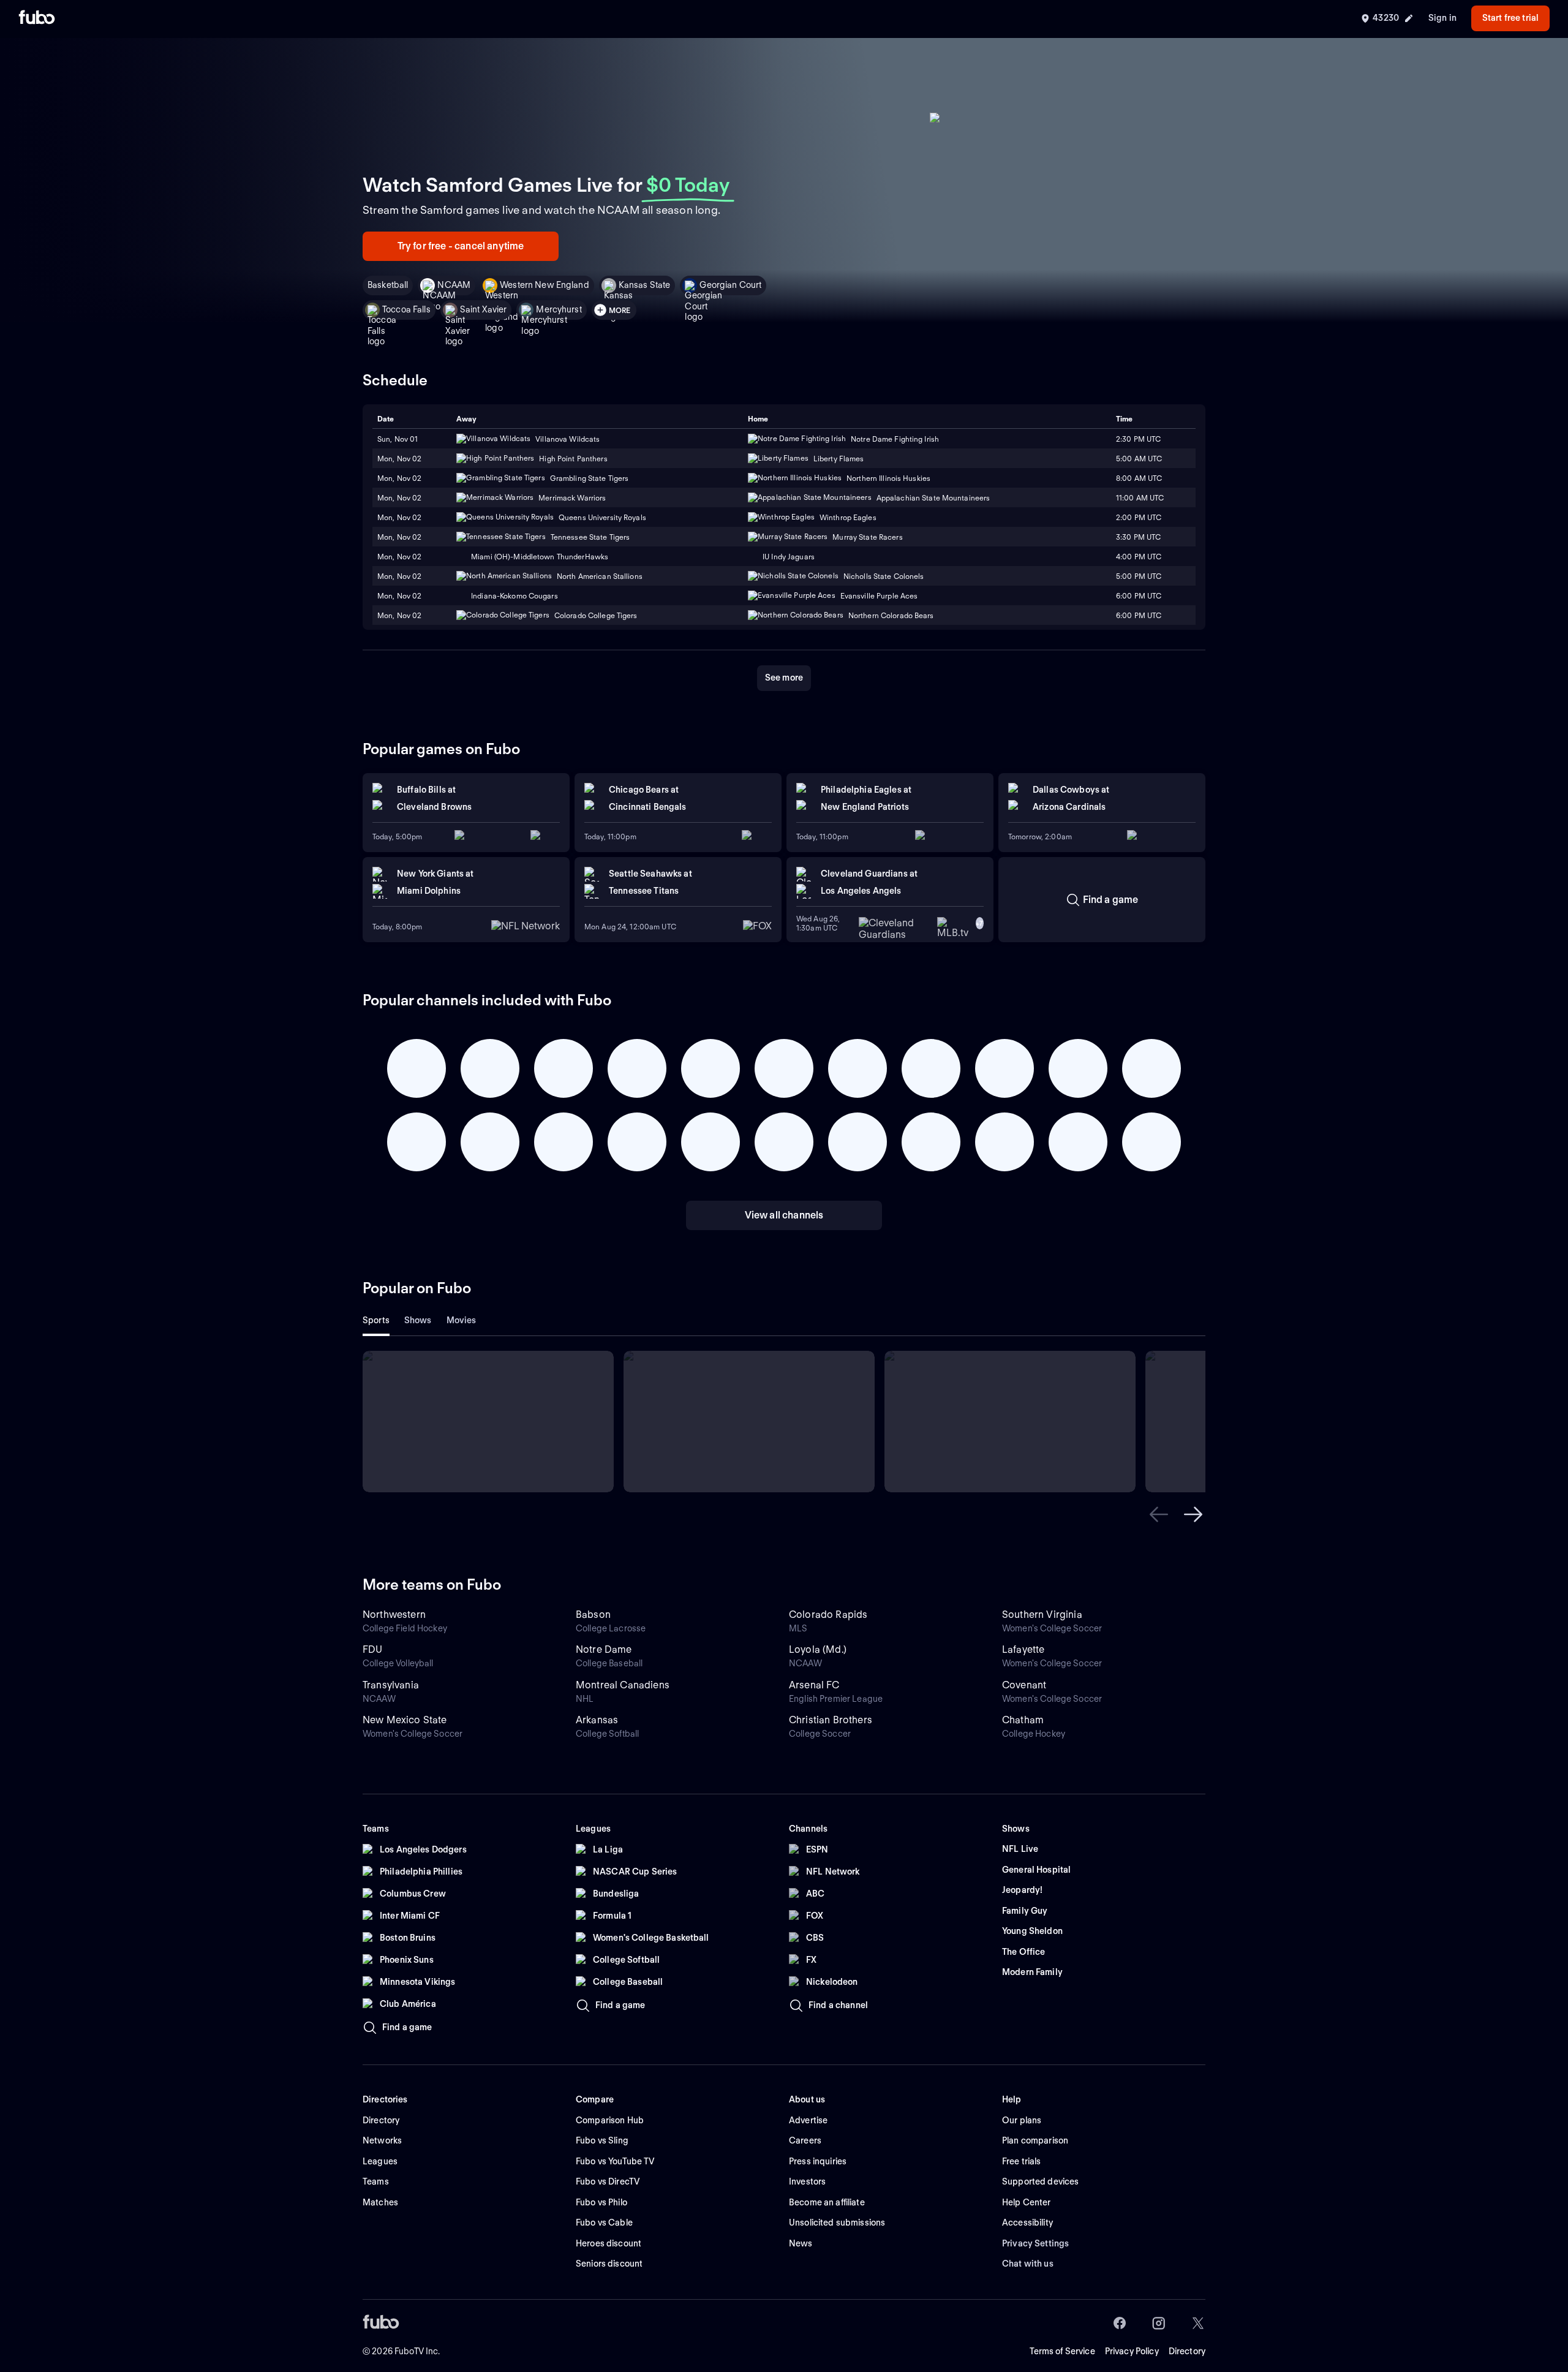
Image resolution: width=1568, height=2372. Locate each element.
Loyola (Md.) (818, 1649)
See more (784, 678)
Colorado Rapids (828, 1615)
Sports (376, 1320)
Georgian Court (730, 285)
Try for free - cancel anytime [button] (461, 246)
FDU (372, 1649)
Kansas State (645, 285)
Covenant (1024, 1685)
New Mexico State (405, 1720)
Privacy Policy (1132, 2351)
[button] (1159, 1514)
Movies (462, 1320)
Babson (593, 1615)
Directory (1187, 2351)
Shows (418, 1320)
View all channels (784, 1215)
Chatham (1023, 1720)
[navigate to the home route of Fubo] (37, 18)
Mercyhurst (559, 309)
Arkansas (597, 1720)
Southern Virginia (1042, 1615)
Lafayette (1023, 1649)
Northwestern (394, 1615)
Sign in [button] (1442, 18)
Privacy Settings (1035, 2243)
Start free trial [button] (1510, 18)
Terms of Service (1062, 2351)
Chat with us (1028, 2264)
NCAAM (454, 285)
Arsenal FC (814, 1685)
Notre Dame (604, 1649)
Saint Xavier (484, 309)
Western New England (545, 285)
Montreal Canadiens (623, 1685)
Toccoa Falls (406, 309)
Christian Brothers (831, 1720)
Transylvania (391, 1685)
